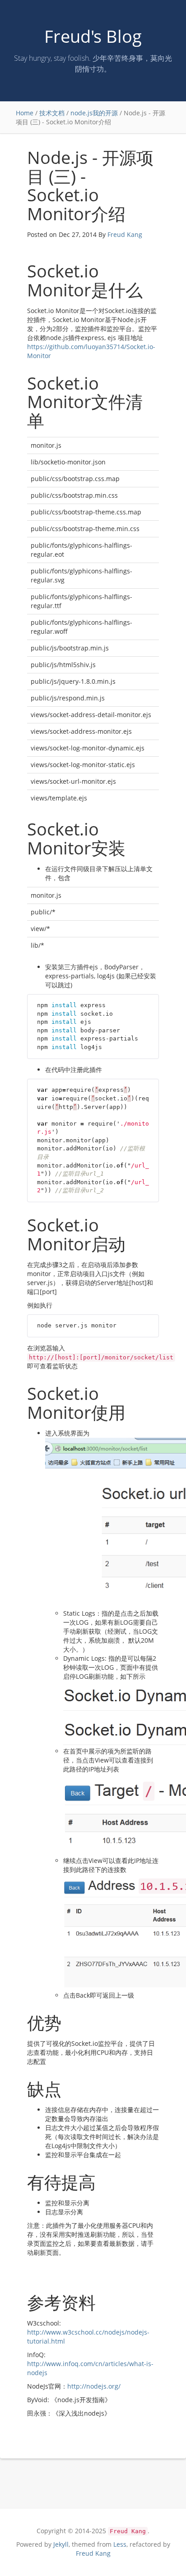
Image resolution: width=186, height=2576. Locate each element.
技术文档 (52, 113)
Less (120, 2544)
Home (25, 113)
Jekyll (61, 2544)
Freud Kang (125, 234)
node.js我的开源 (94, 113)
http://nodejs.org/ (94, 2386)
